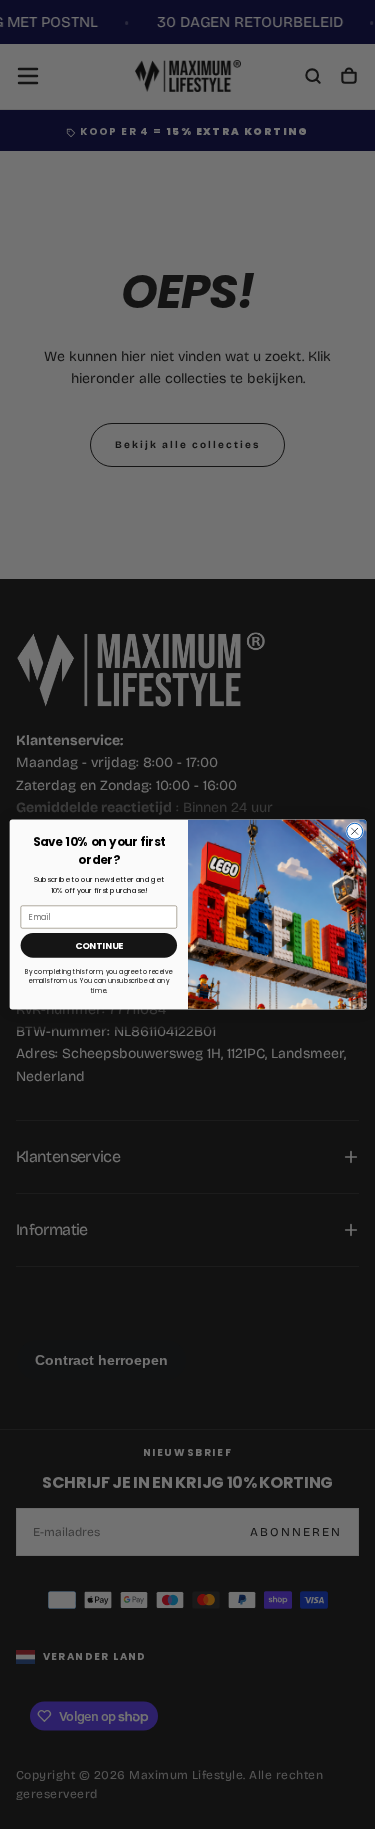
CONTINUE (98, 945)
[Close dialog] (354, 831)
